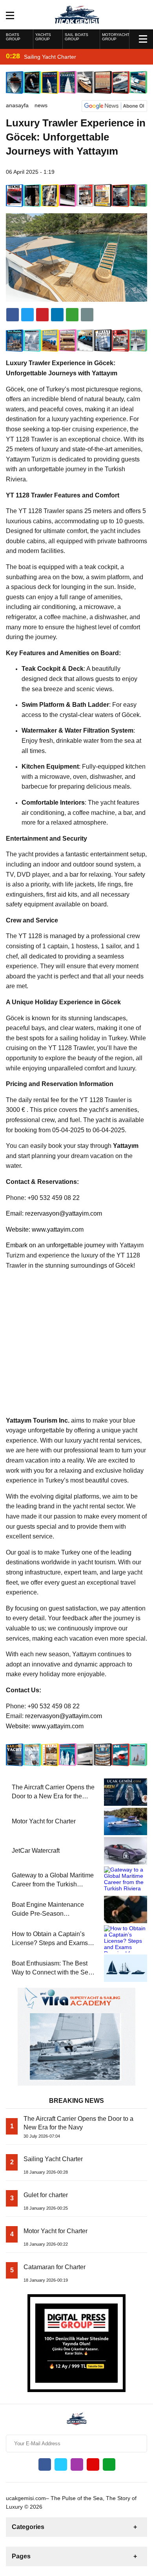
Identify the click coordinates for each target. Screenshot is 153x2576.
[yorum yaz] (87, 315)
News (41, 105)
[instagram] (77, 2464)
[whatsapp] (109, 2464)
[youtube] (93, 2464)
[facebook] (13, 315)
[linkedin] (42, 315)
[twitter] (27, 315)
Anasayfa (17, 105)
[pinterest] (57, 315)
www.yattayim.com (58, 1229)
